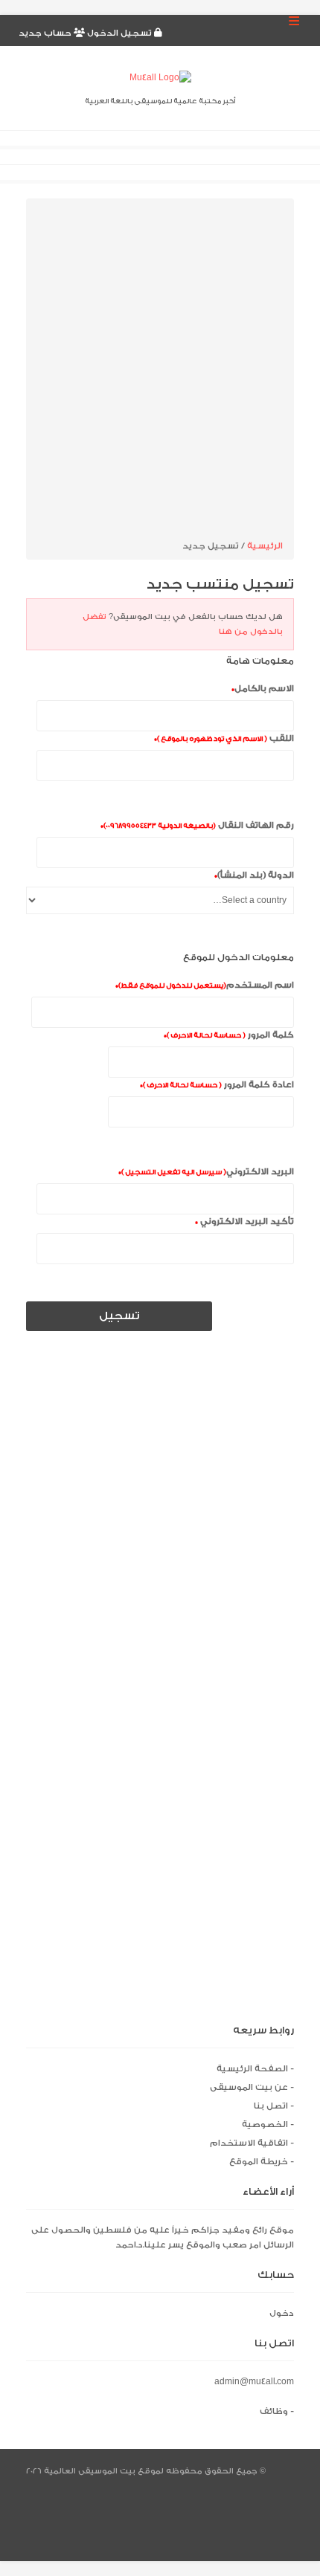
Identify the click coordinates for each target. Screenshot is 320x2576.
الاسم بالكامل (263, 689)
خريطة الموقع (259, 2162)
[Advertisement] (160, 372)
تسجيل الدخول (119, 33)
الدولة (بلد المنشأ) (254, 875)
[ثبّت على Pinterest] (158, 2542)
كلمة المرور (229, 1035)
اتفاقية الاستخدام (249, 2143)
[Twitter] (285, 2475)
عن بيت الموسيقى (249, 2087)
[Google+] (285, 2520)
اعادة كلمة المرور (217, 1085)
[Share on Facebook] (285, 2498)
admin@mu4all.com (254, 2382)
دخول (282, 2313)
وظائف (274, 2411)
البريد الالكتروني (206, 1172)
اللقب (224, 738)
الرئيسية (265, 546)
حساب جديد (46, 33)
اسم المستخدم (205, 985)
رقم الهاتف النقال (197, 825)
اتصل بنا (271, 2106)
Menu (294, 19)
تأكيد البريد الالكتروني (244, 1221)
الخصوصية (265, 2124)
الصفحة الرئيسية (252, 2069)
